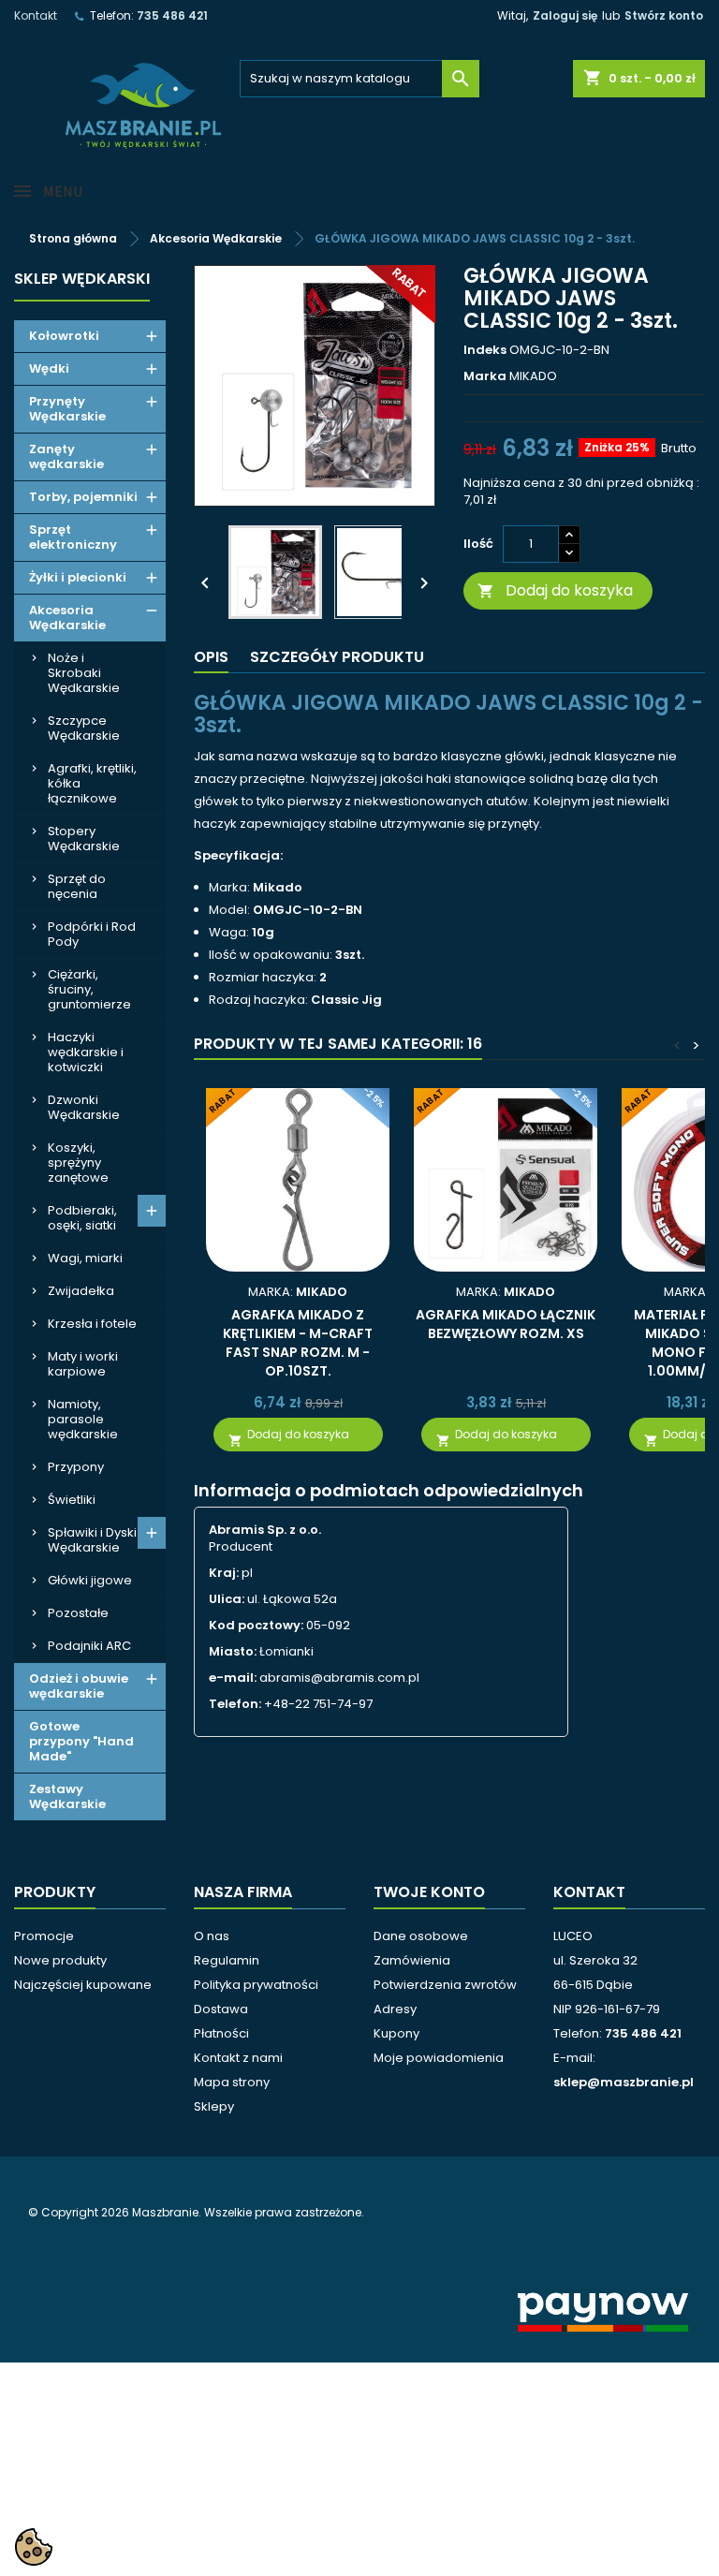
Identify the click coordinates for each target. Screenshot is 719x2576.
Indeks (485, 350)
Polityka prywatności (256, 1985)
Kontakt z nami (238, 2058)
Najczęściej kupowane (83, 1985)
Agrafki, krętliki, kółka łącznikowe (92, 783)
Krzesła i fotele (92, 1324)
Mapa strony (232, 2082)
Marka (485, 376)
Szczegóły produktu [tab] (337, 657)
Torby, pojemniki (83, 497)
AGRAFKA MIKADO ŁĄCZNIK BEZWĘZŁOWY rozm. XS (506, 1324)
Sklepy (214, 2106)
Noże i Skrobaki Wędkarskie (84, 673)
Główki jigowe (90, 1580)
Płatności (221, 2033)
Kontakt (36, 15)
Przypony (76, 1467)
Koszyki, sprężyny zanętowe (78, 1163)
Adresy (395, 2009)
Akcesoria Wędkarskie (67, 618)
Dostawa (221, 2009)
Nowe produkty (60, 1960)
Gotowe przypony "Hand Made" (81, 1741)
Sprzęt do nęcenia (77, 886)
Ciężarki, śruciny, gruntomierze (89, 989)
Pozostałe (78, 1613)
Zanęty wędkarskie (66, 456)
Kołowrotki (64, 336)
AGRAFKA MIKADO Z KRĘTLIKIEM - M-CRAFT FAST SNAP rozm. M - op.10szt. (298, 1343)
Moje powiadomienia (439, 2058)
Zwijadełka (81, 1291)
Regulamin (227, 1960)
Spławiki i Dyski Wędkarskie (92, 1540)
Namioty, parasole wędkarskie (83, 1419)
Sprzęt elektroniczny (73, 537)
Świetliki (72, 1500)
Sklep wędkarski (82, 279)
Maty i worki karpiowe (83, 1364)
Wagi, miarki (85, 1258)
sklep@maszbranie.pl (624, 2082)
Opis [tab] (211, 657)
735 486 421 (172, 15)
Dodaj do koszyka (555, 590)
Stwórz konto (664, 15)
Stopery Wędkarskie (84, 839)
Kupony (396, 2033)
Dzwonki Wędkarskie (84, 1107)
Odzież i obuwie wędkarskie (79, 1686)
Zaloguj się (565, 15)
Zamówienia (412, 1960)
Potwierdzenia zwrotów (445, 1985)
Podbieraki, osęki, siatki (82, 1218)
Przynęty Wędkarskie (67, 409)
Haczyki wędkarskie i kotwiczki (86, 1052)
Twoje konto (429, 1892)
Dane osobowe (421, 1936)
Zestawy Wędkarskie (67, 1796)
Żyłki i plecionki (78, 577)
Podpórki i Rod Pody (92, 934)
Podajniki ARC (89, 1646)
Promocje (44, 1936)
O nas (212, 1936)
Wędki (49, 368)
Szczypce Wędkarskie (84, 728)
